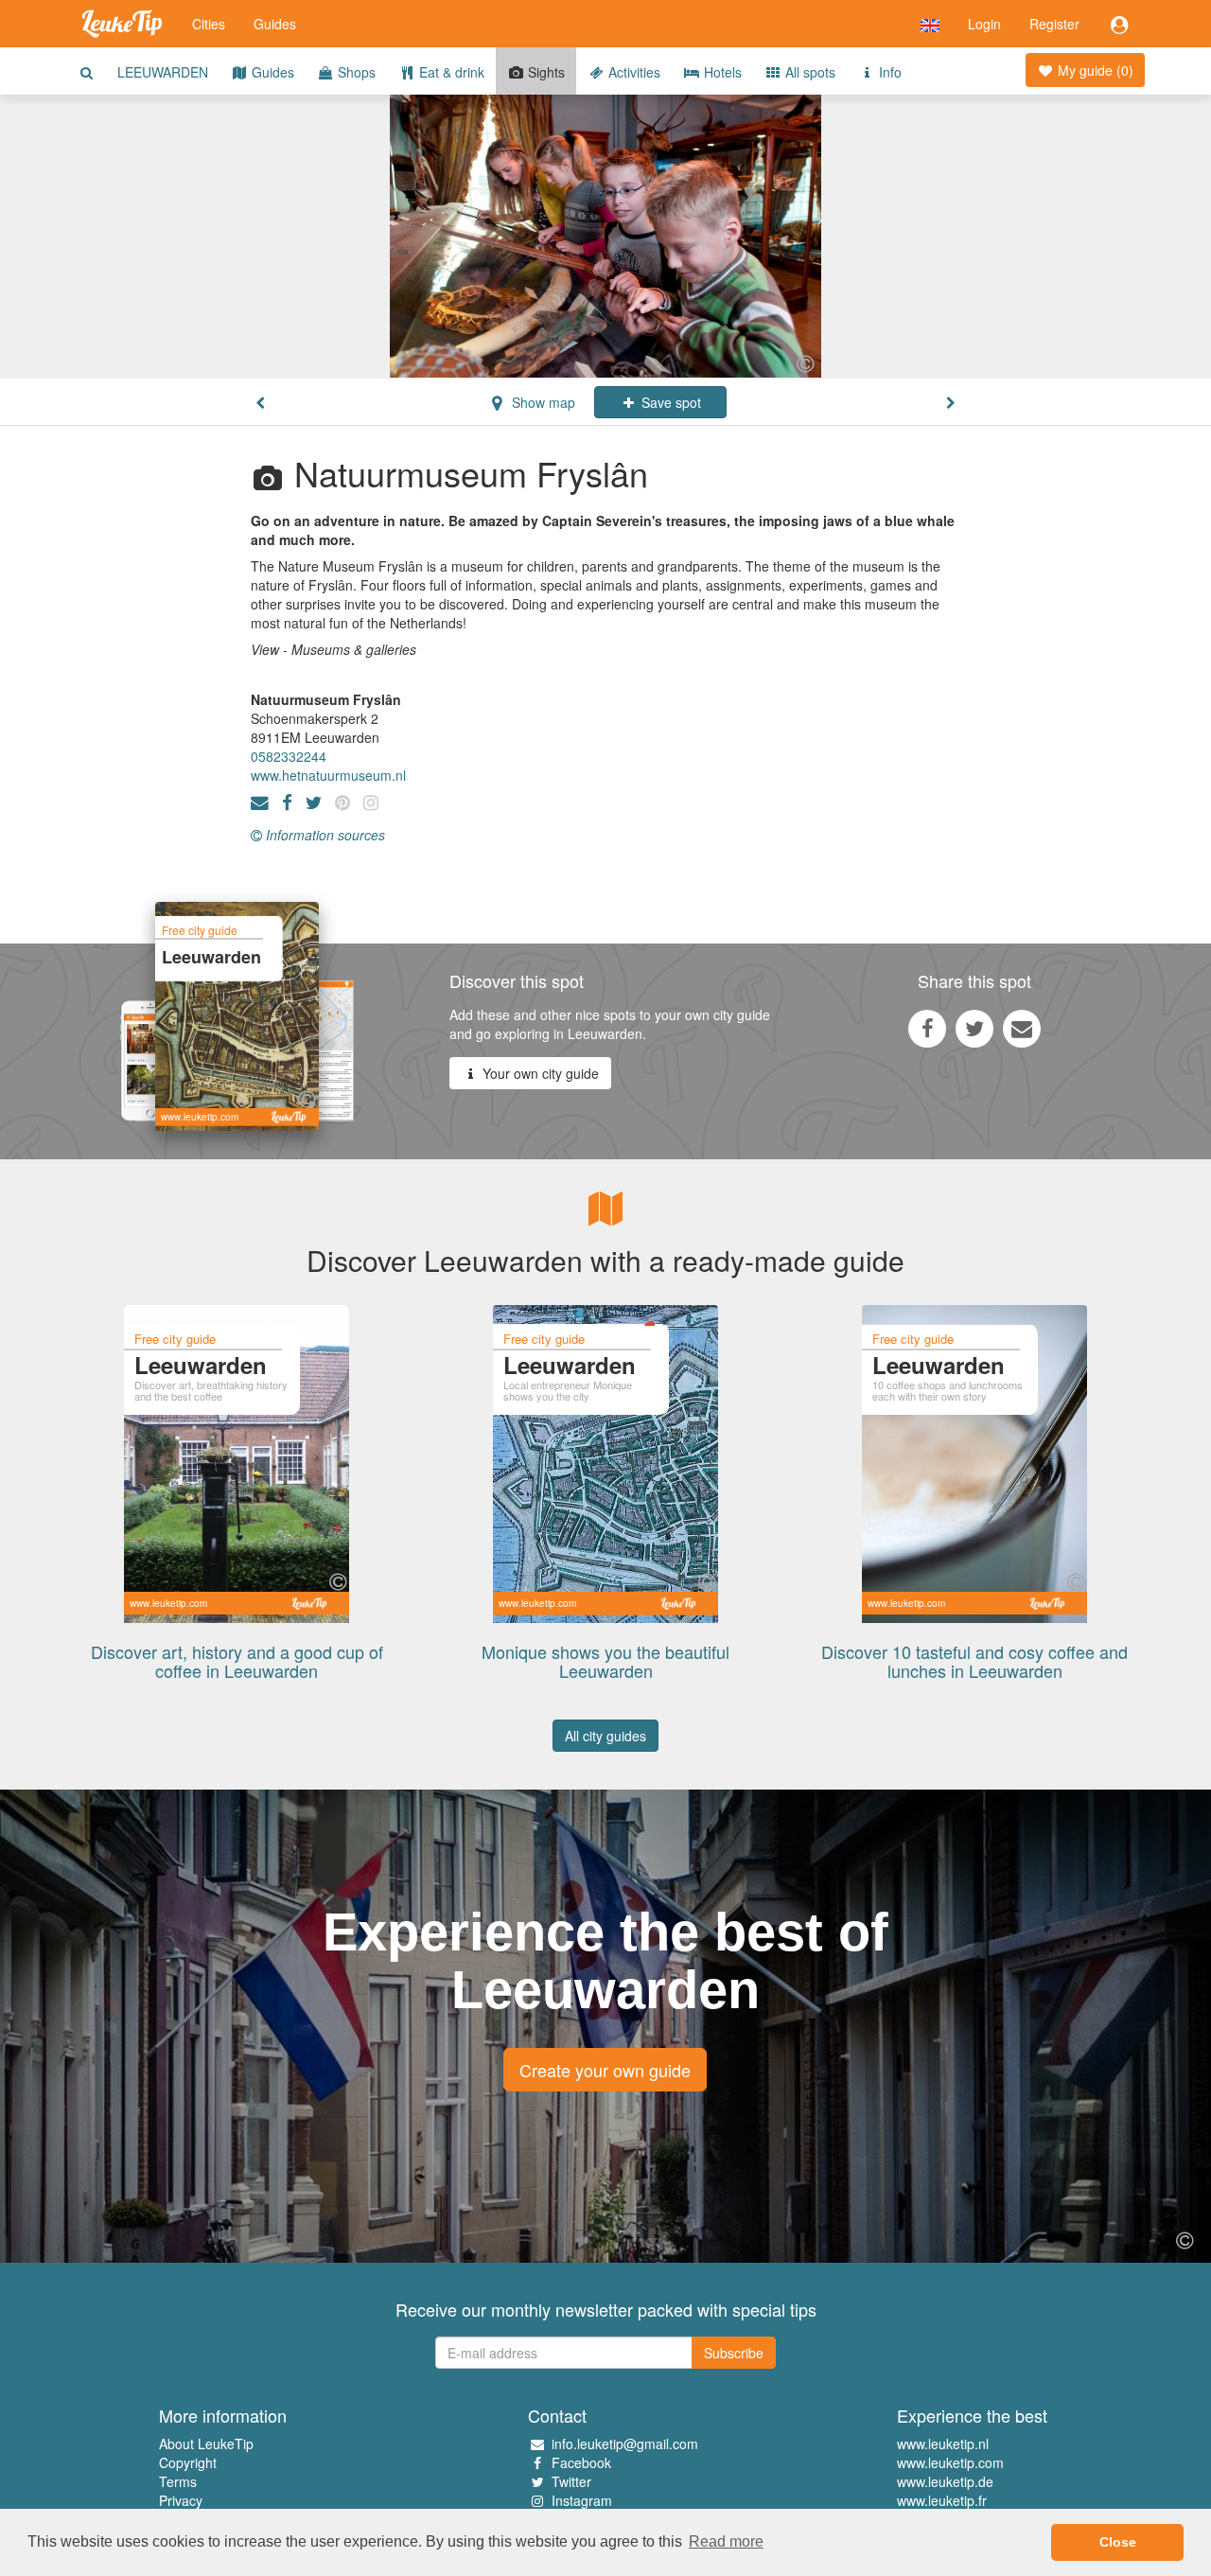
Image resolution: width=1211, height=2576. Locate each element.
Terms (178, 2481)
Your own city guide (539, 1073)
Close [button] (1118, 2542)
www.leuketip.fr (942, 2500)
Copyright (188, 2462)
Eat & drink (450, 72)
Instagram (582, 2500)
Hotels (721, 72)
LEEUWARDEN (163, 72)
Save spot (669, 402)
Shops (355, 72)
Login (984, 24)
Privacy (181, 2500)
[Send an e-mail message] (1022, 1028)
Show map (542, 402)
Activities (632, 72)
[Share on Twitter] (974, 1028)
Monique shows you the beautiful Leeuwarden (605, 1661)
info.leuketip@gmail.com (625, 2444)
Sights (544, 72)
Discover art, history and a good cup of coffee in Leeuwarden (237, 1661)
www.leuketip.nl (943, 2444)
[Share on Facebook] (927, 1028)
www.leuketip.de (945, 2481)
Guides (275, 24)
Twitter (571, 2481)
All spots (808, 72)
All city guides (605, 1736)
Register (1054, 24)
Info (888, 72)
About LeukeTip (206, 2444)
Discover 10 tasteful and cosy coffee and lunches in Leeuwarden (974, 1661)
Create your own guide (605, 2070)
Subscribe (734, 2353)
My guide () (1094, 70)
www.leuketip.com (950, 2462)
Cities (209, 24)
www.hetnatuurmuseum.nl (328, 775)
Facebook (581, 2462)
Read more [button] (726, 2541)
